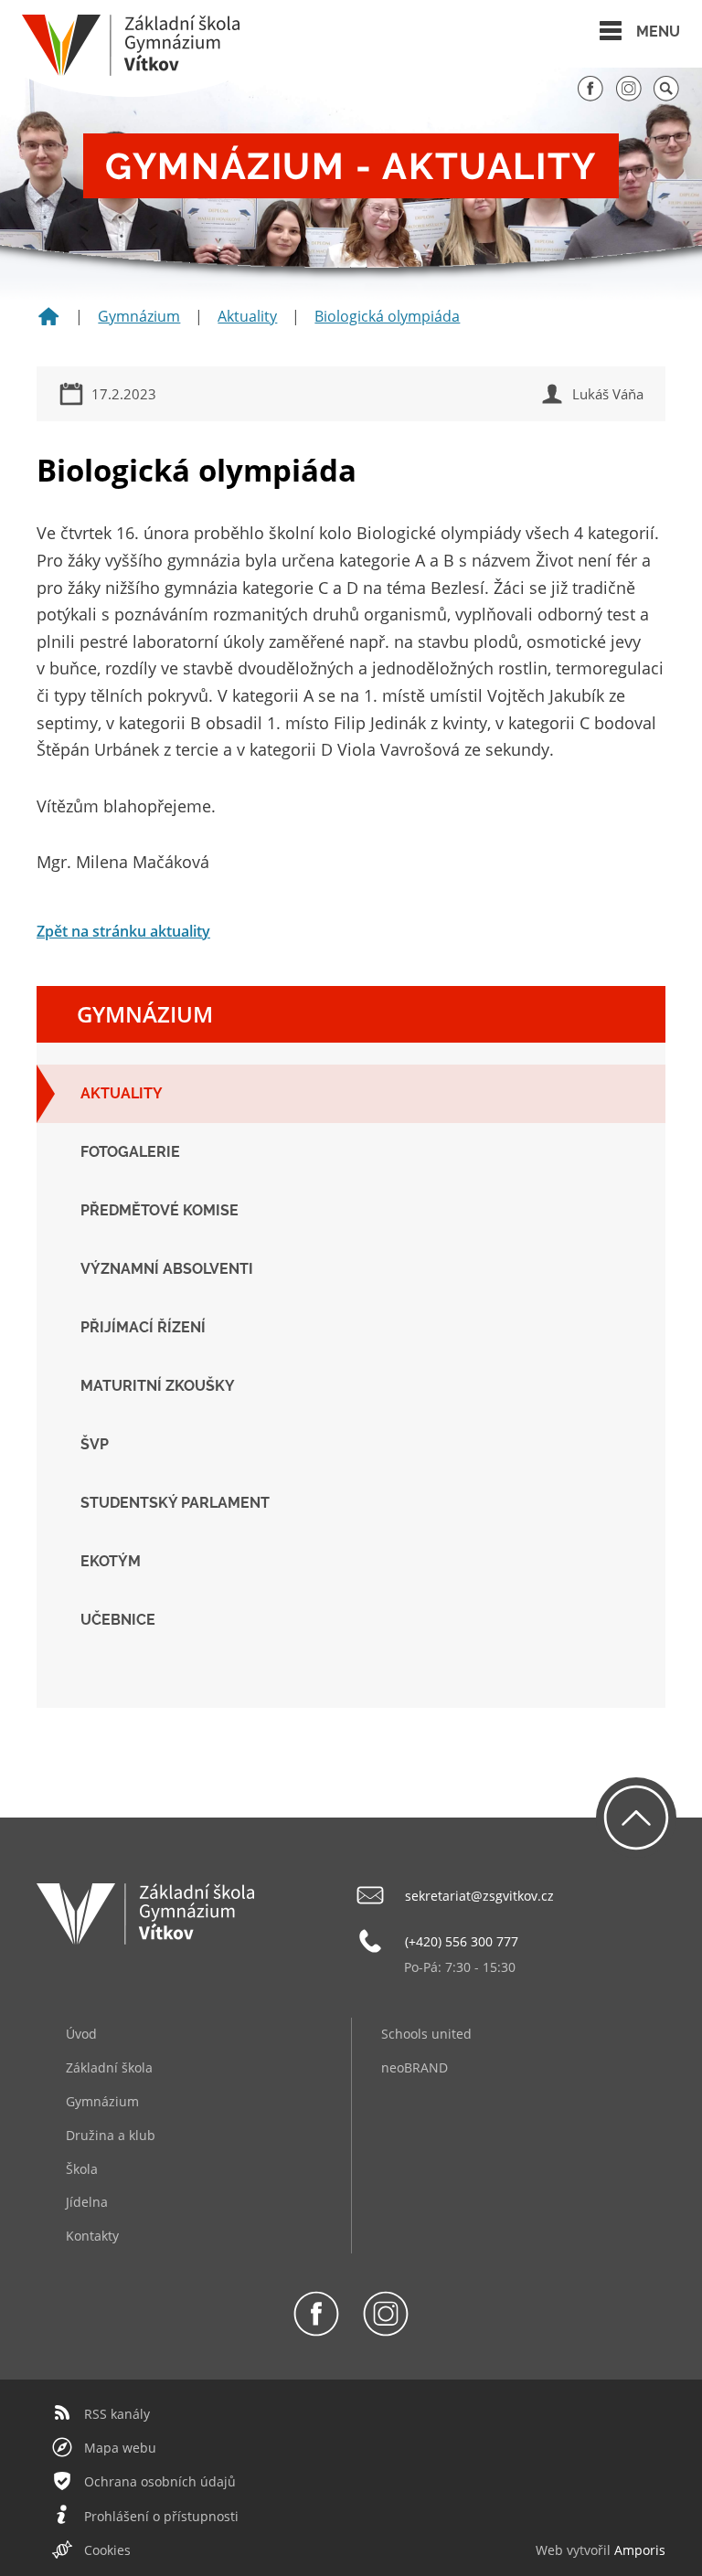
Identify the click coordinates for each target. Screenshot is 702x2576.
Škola (82, 2169)
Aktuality (247, 316)
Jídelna (87, 2202)
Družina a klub (111, 2135)
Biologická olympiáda (387, 316)
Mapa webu (120, 2448)
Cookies (107, 2550)
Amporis (640, 2550)
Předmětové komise (160, 1210)
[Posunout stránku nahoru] (636, 1818)
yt (579, 2550)
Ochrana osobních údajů (160, 2481)
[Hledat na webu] (666, 97)
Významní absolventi (167, 1269)
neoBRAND (415, 2067)
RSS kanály (117, 2414)
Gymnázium (139, 316)
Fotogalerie (130, 1152)
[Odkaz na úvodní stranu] (131, 71)
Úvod (81, 2034)
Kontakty (92, 2236)
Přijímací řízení (143, 1327)
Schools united (426, 2034)
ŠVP (95, 1444)
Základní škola (109, 2067)
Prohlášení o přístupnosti (161, 2516)
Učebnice (118, 1620)
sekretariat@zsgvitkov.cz (479, 1896)
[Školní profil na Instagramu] (629, 97)
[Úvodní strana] (48, 323)
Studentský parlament (175, 1503)
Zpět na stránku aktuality (123, 931)
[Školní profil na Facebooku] (590, 97)
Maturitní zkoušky (158, 1386)
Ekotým (111, 1561)
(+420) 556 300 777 (462, 1941)
